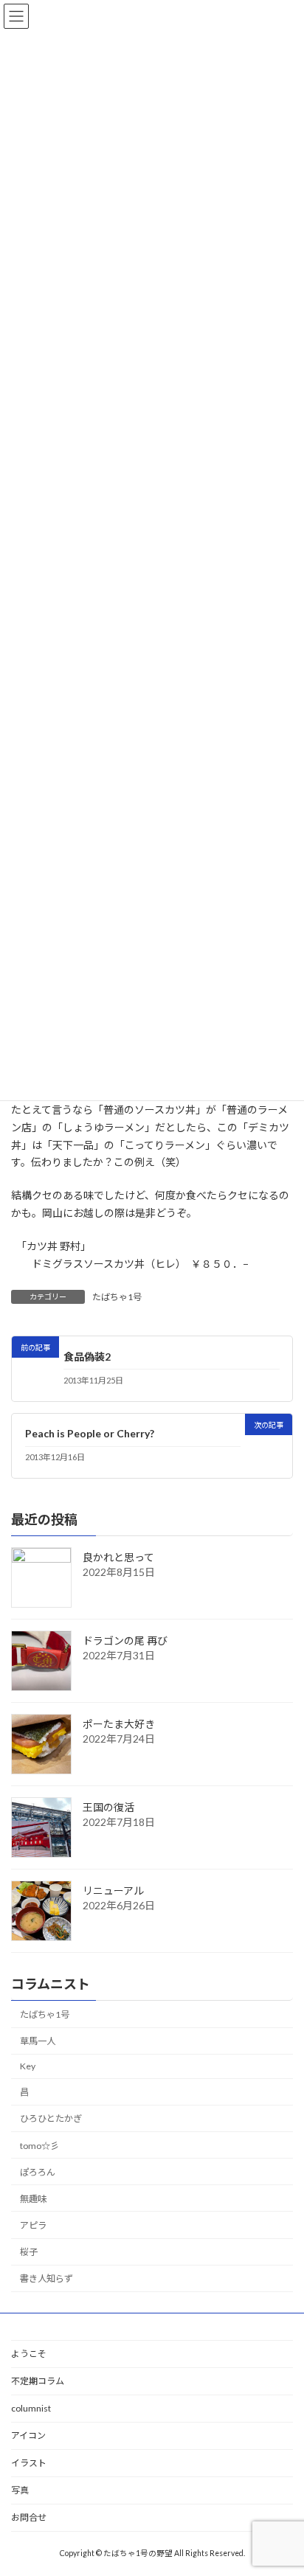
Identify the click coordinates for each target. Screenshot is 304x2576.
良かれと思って (118, 1558)
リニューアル (113, 1891)
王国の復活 (108, 1808)
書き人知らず (46, 2279)
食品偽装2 (87, 1357)
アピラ (33, 2225)
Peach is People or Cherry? (90, 1433)
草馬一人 (38, 2042)
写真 (20, 2490)
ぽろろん (38, 2172)
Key (28, 2067)
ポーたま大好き (119, 1725)
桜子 (29, 2253)
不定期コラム (38, 2381)
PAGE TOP (282, 2483)
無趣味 (33, 2199)
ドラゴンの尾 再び (125, 1641)
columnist (31, 2408)
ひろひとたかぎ (51, 2119)
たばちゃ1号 (117, 1297)
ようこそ (29, 2354)
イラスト (29, 2463)
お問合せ (29, 2517)
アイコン (28, 2436)
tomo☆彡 (39, 2146)
